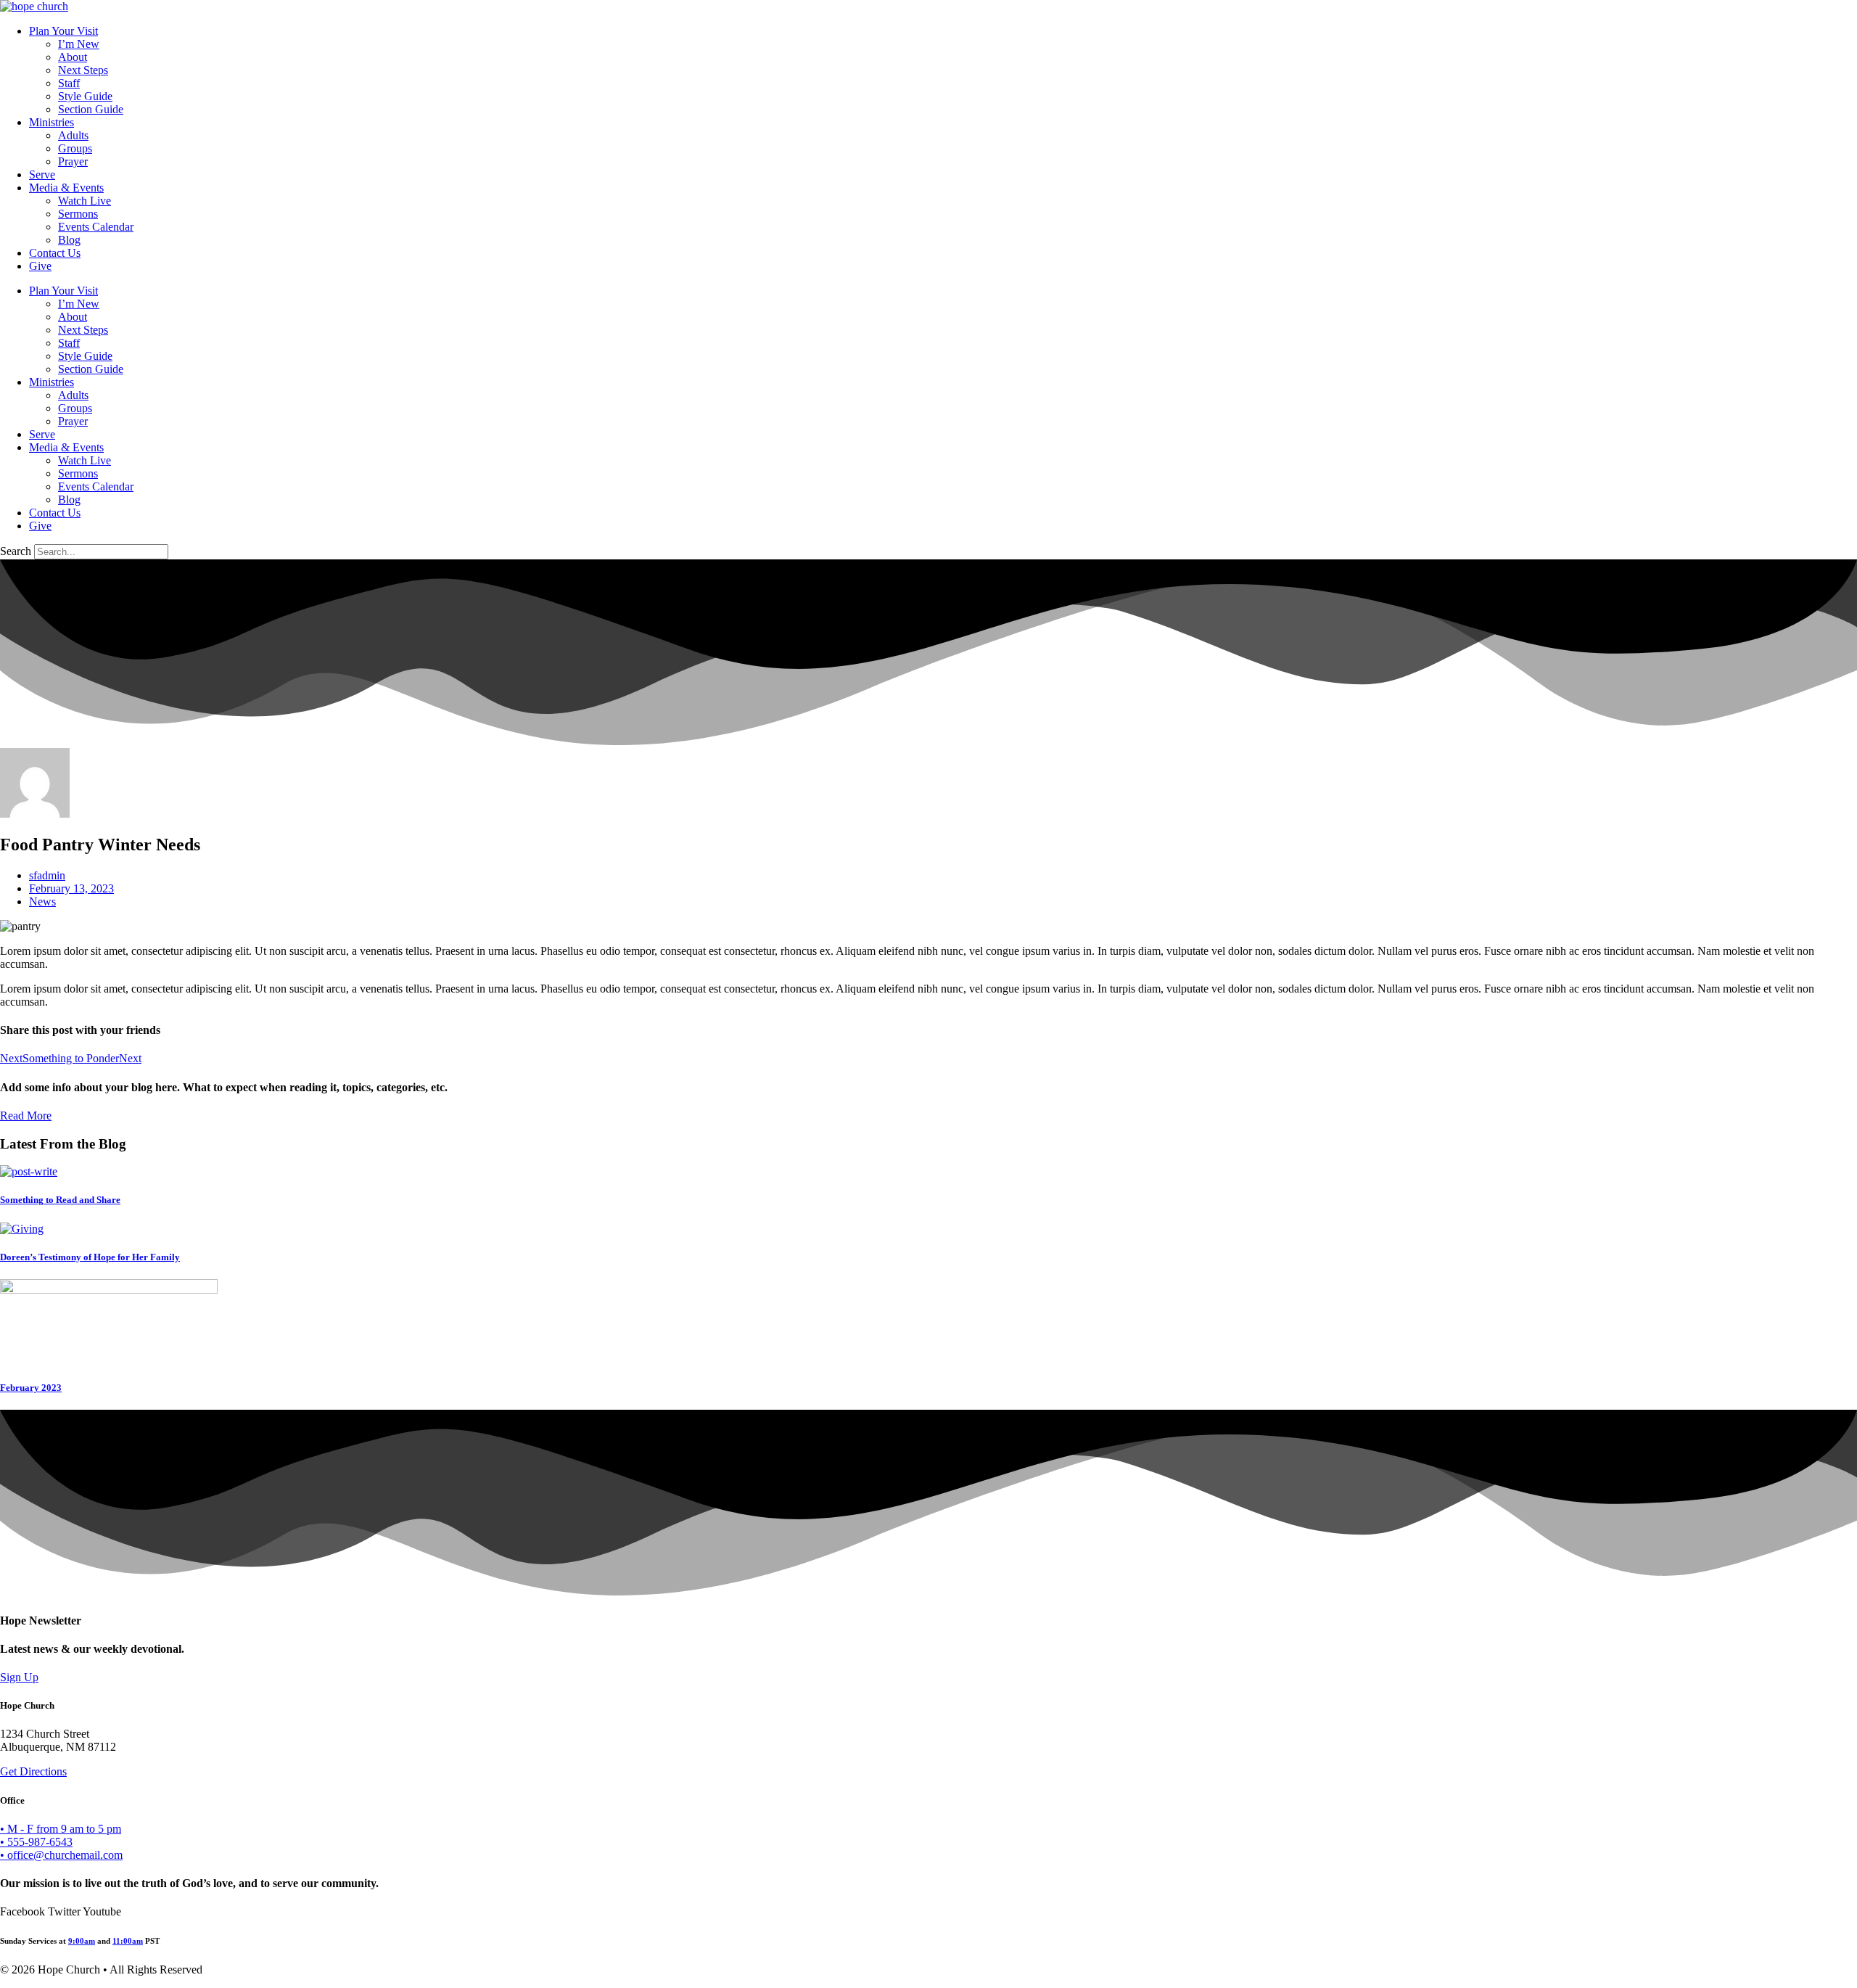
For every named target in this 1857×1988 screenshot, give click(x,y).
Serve (42, 174)
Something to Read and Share (60, 1200)
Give (40, 266)
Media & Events (66, 188)
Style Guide (85, 96)
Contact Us (55, 253)
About (73, 57)
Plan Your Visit (63, 31)
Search (16, 551)
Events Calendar (96, 227)
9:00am (82, 1941)
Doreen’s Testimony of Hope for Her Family (90, 1257)
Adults (73, 135)
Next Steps (83, 70)
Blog (69, 240)
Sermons (78, 214)
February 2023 (31, 1388)
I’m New (79, 44)
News (42, 901)
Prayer (73, 161)
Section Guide (91, 109)
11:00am (128, 1941)
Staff (69, 83)
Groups (75, 148)
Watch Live (85, 201)
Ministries (52, 122)
